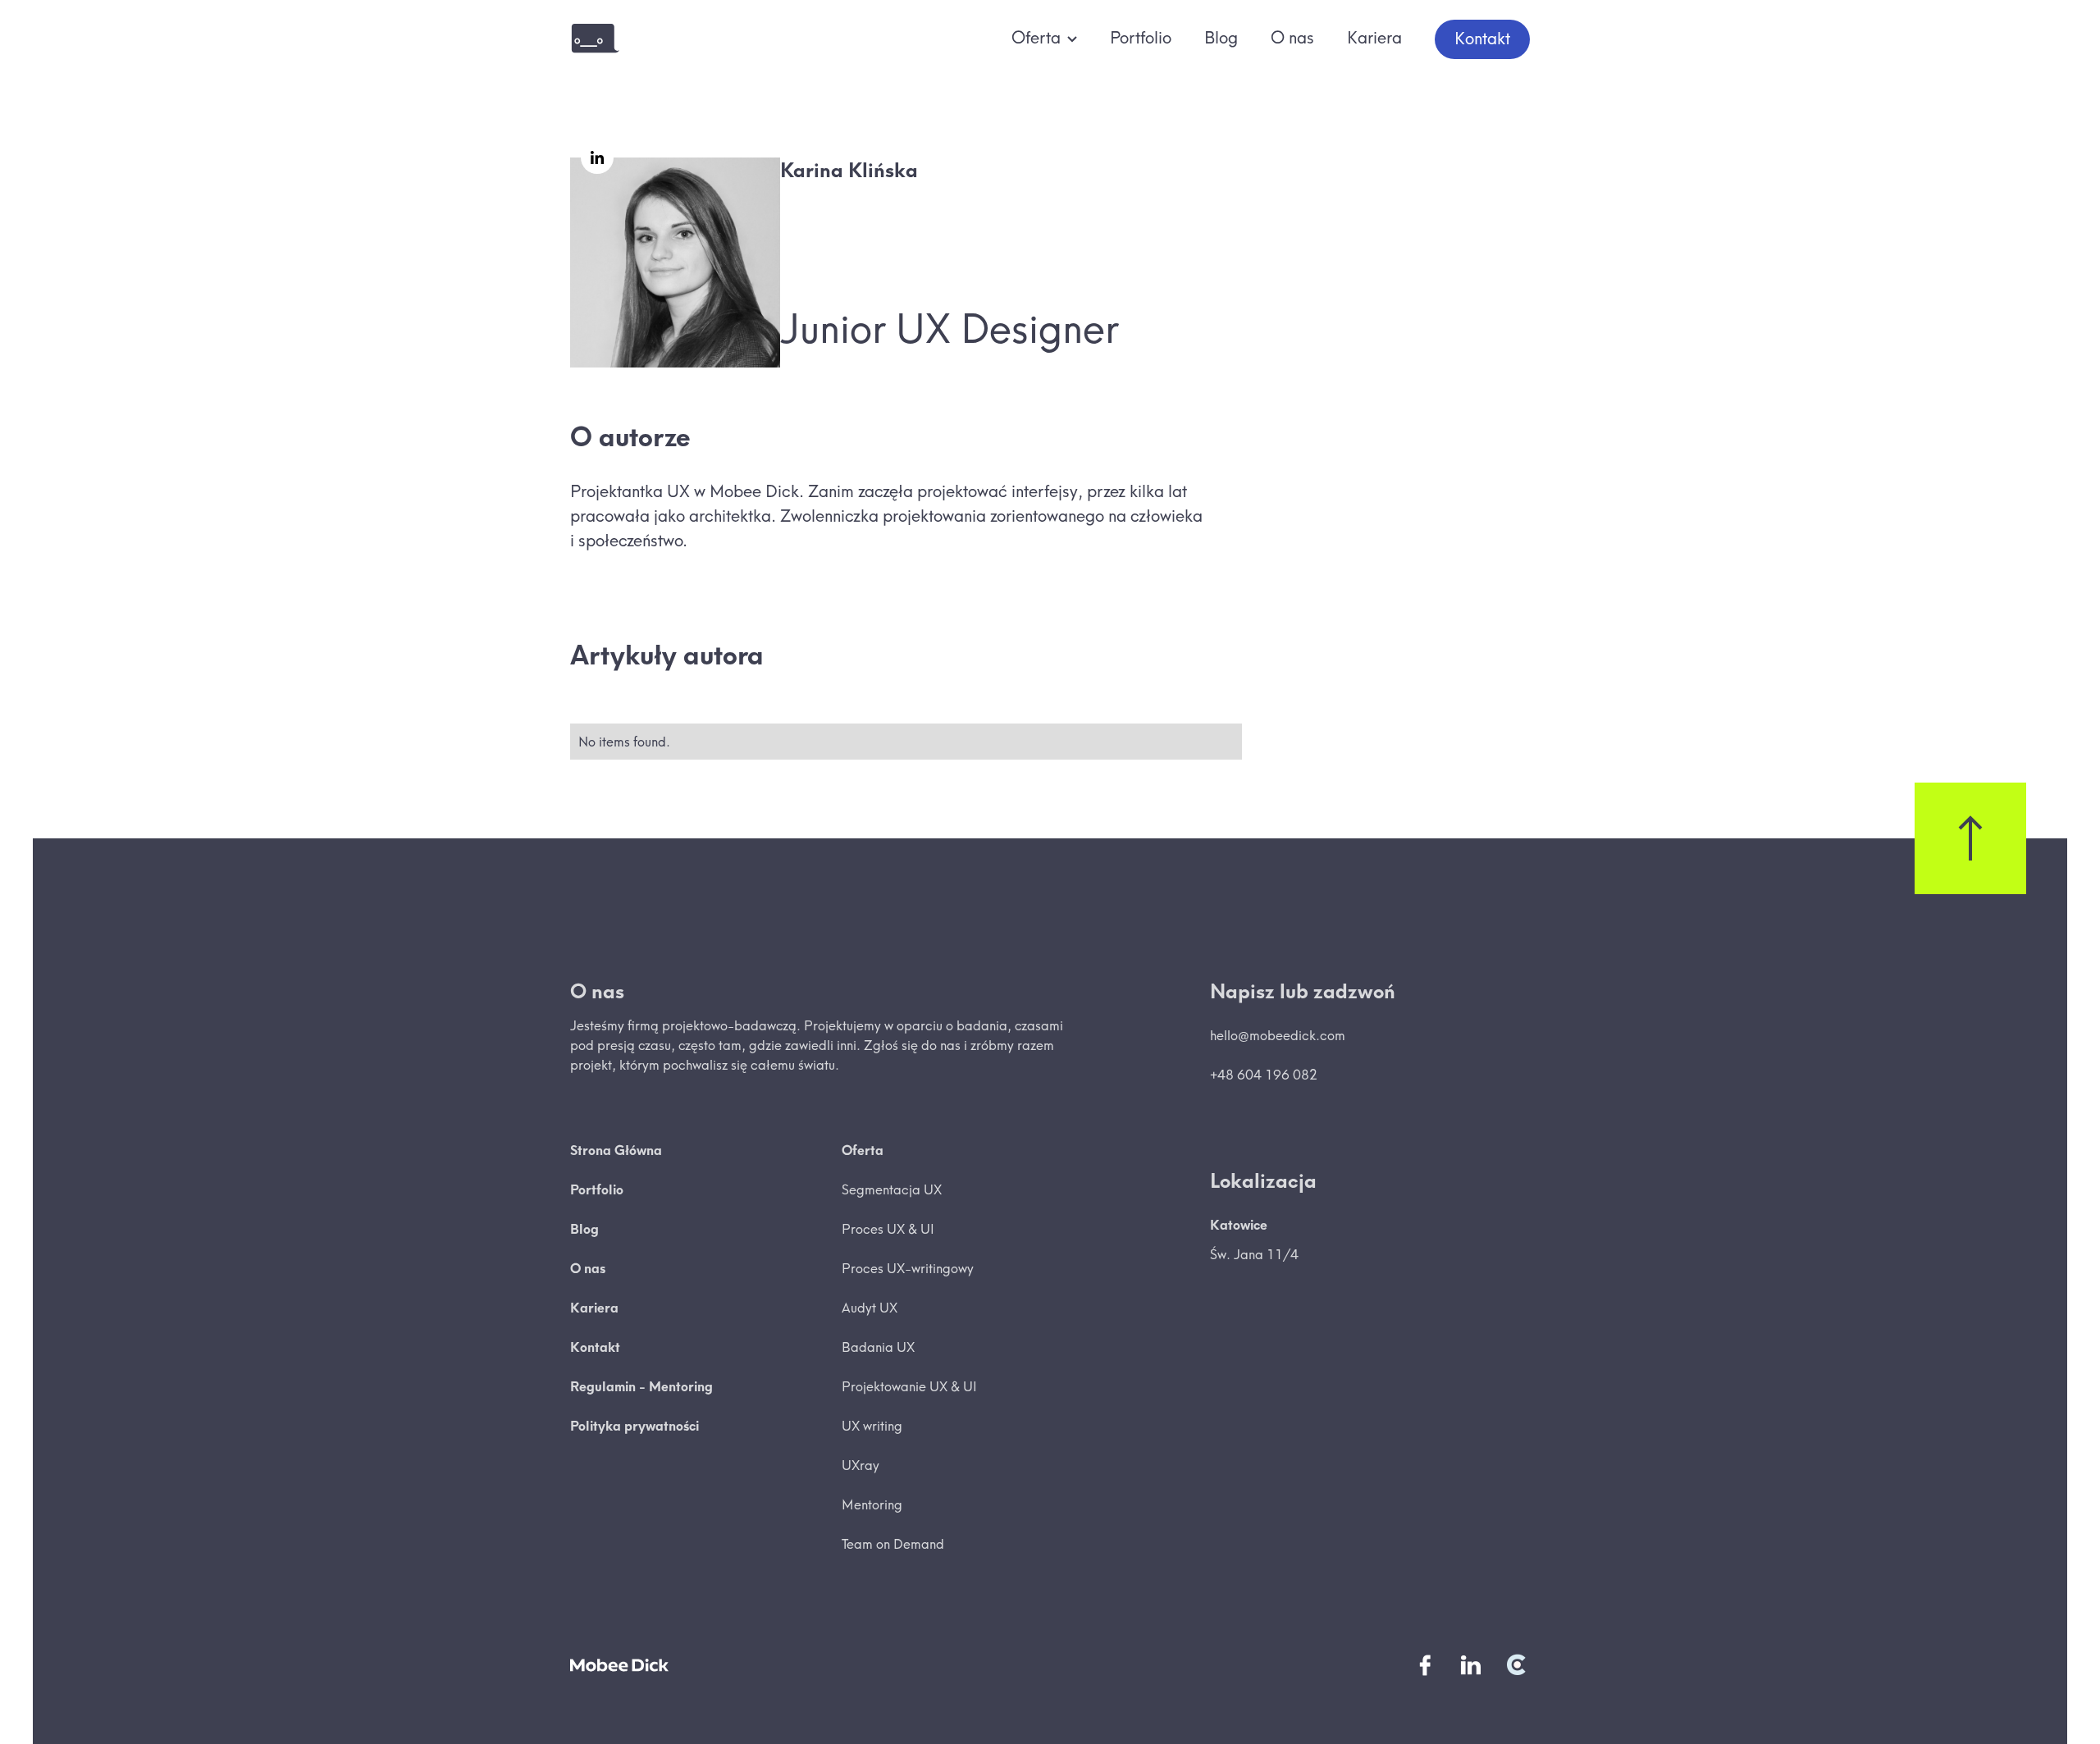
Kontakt (1482, 38)
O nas (1292, 37)
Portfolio (1141, 37)
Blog (1221, 37)
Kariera (1374, 37)
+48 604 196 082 (1264, 1075)
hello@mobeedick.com (1278, 1035)
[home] (595, 39)
